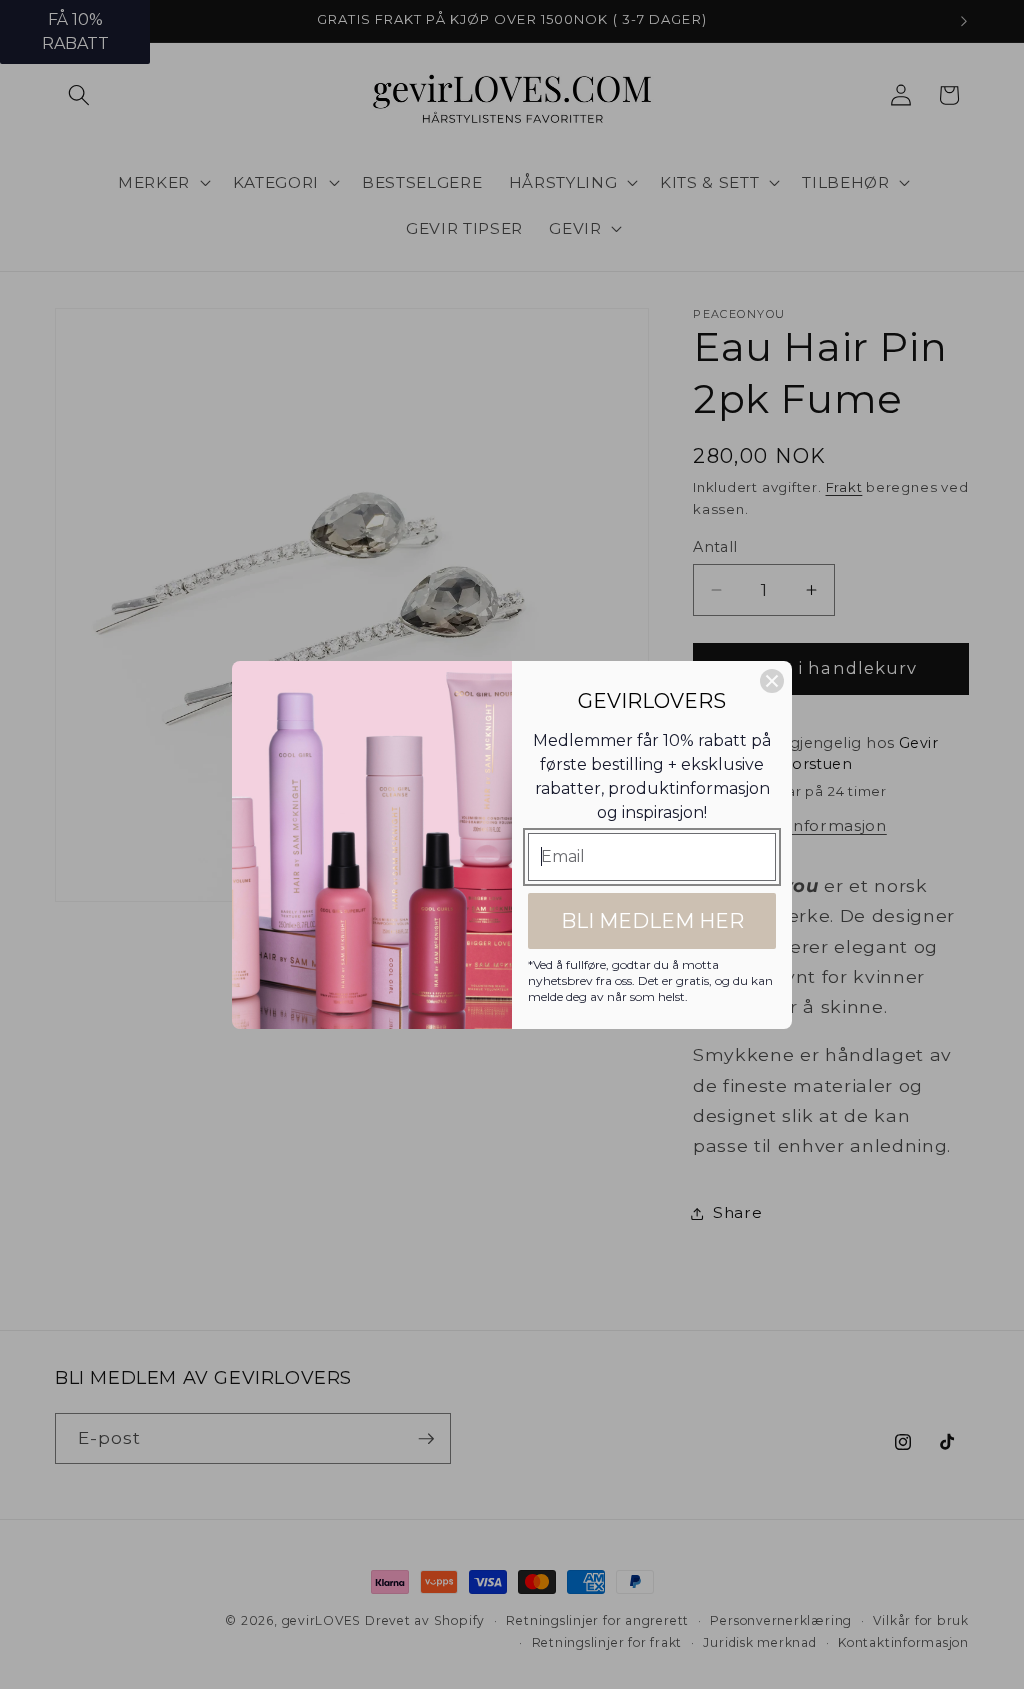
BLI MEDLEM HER (652, 921)
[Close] (772, 681)
